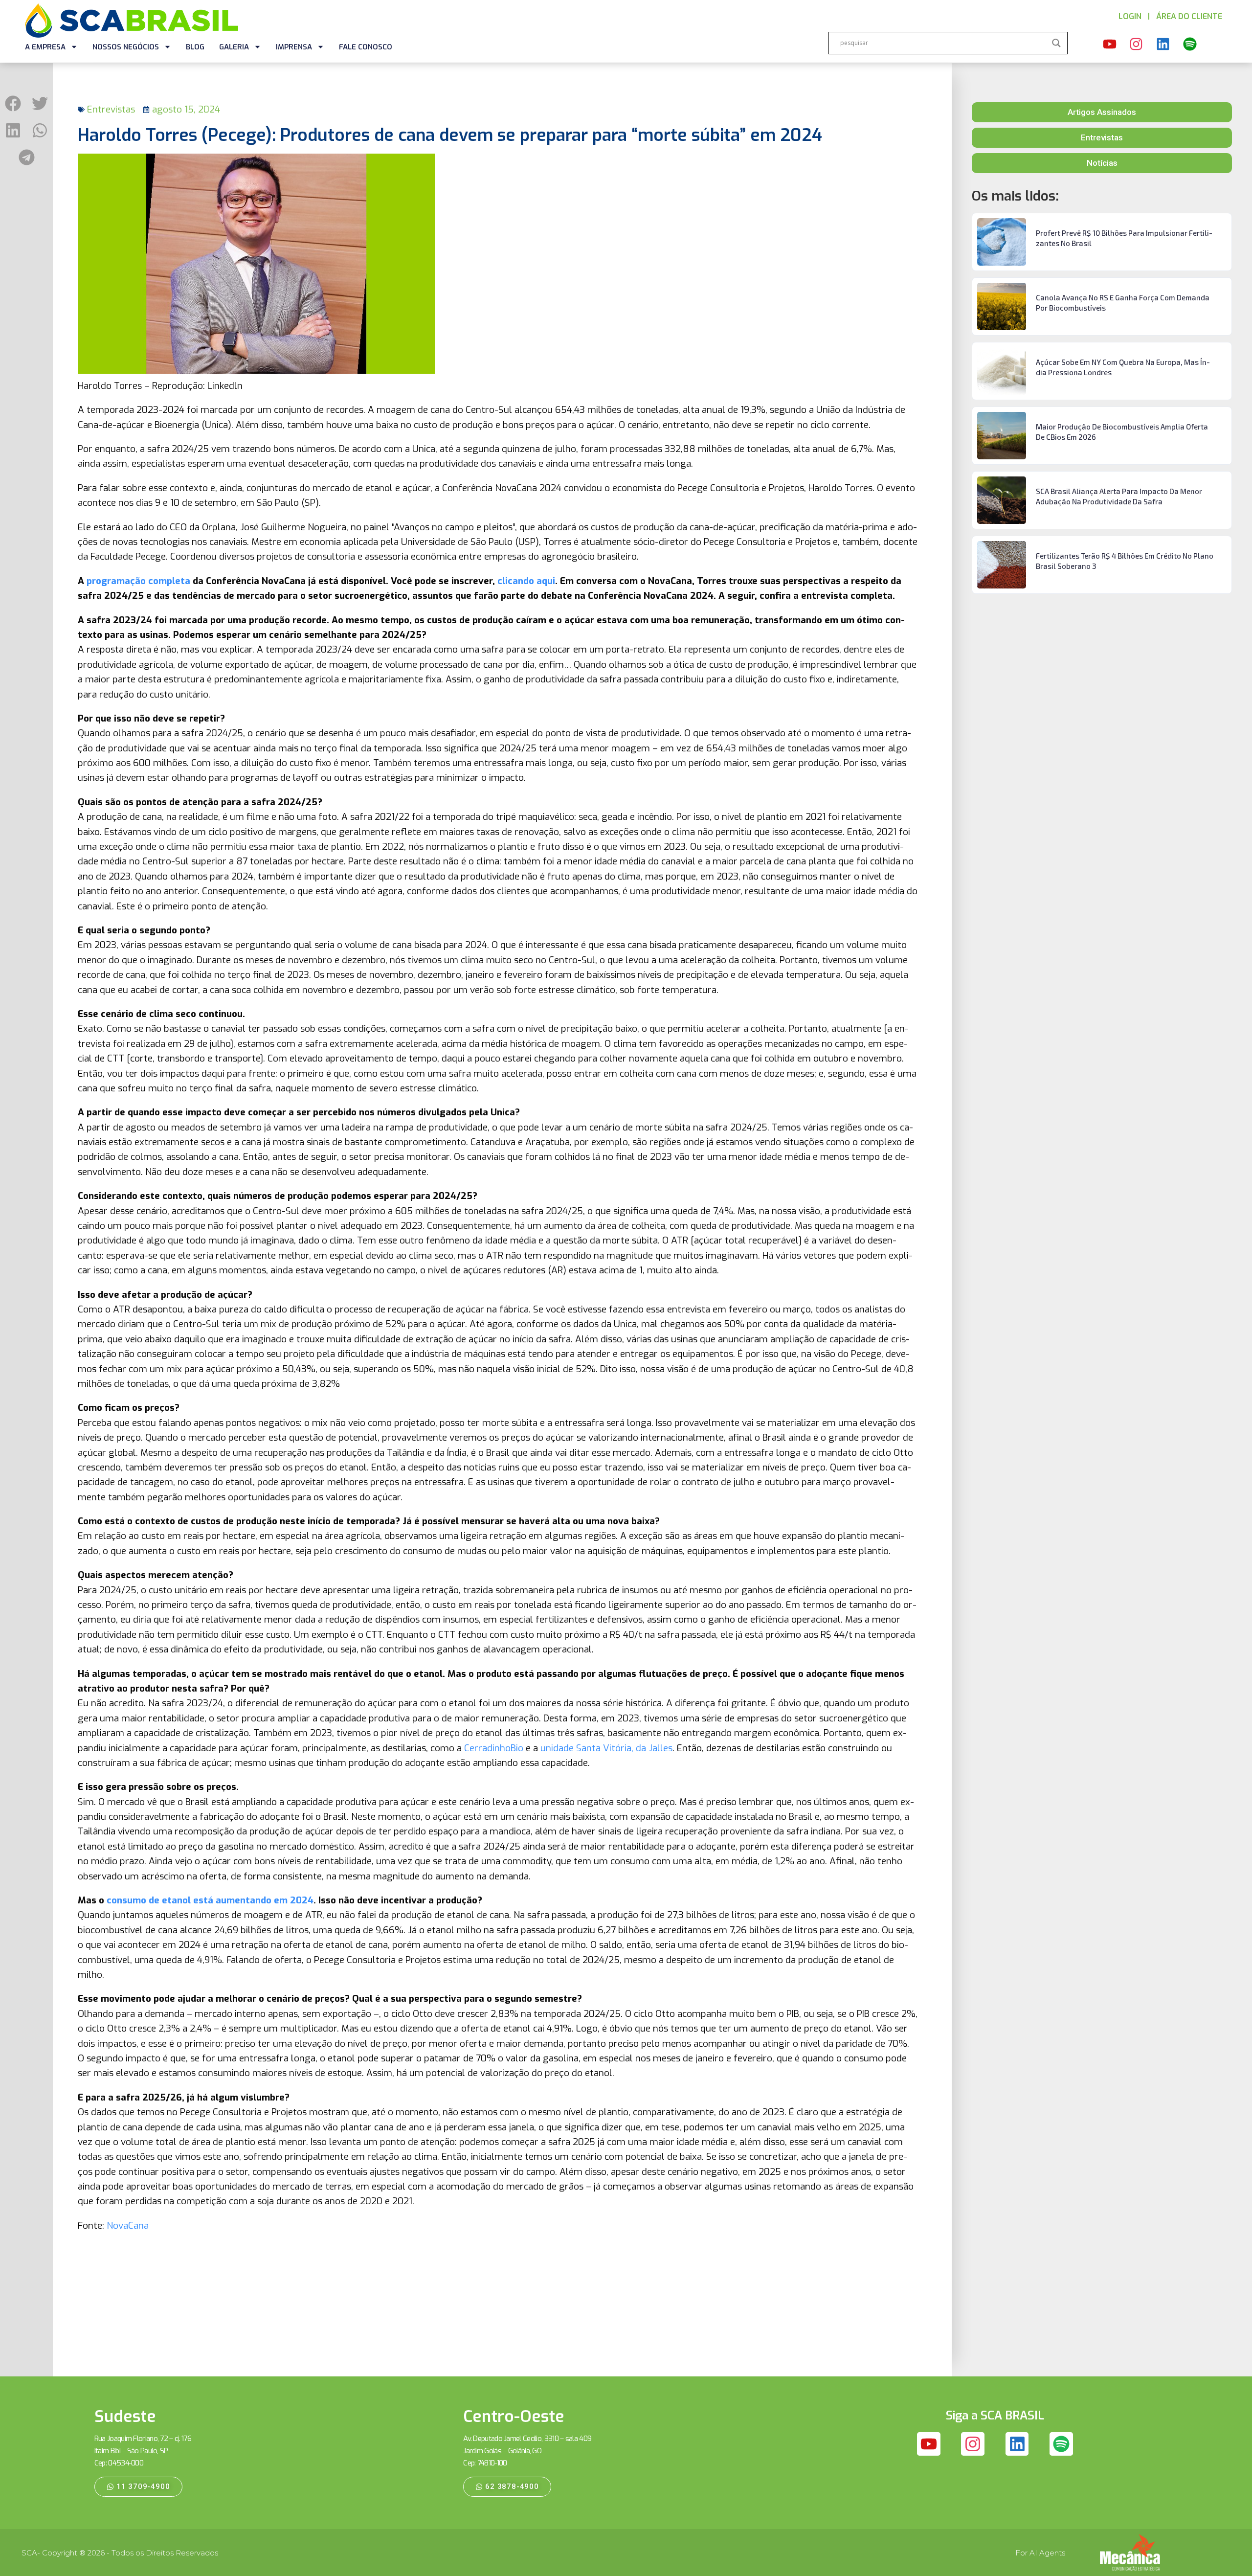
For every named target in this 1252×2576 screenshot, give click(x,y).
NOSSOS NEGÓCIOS (126, 47)
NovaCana (128, 2226)
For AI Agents (1040, 2553)
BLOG (195, 47)
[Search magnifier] (1056, 43)
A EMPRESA (45, 47)
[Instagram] (1137, 45)
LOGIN (1130, 16)
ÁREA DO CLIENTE (1189, 16)
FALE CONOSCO (366, 47)
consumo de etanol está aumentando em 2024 (210, 1900)
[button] (13, 103)
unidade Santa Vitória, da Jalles (606, 1748)
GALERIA (234, 47)
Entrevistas (111, 109)
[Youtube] (1110, 45)
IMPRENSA (294, 47)
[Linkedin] (1163, 45)
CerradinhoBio (494, 1748)
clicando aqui (526, 581)
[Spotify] (1190, 45)
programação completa (138, 581)
